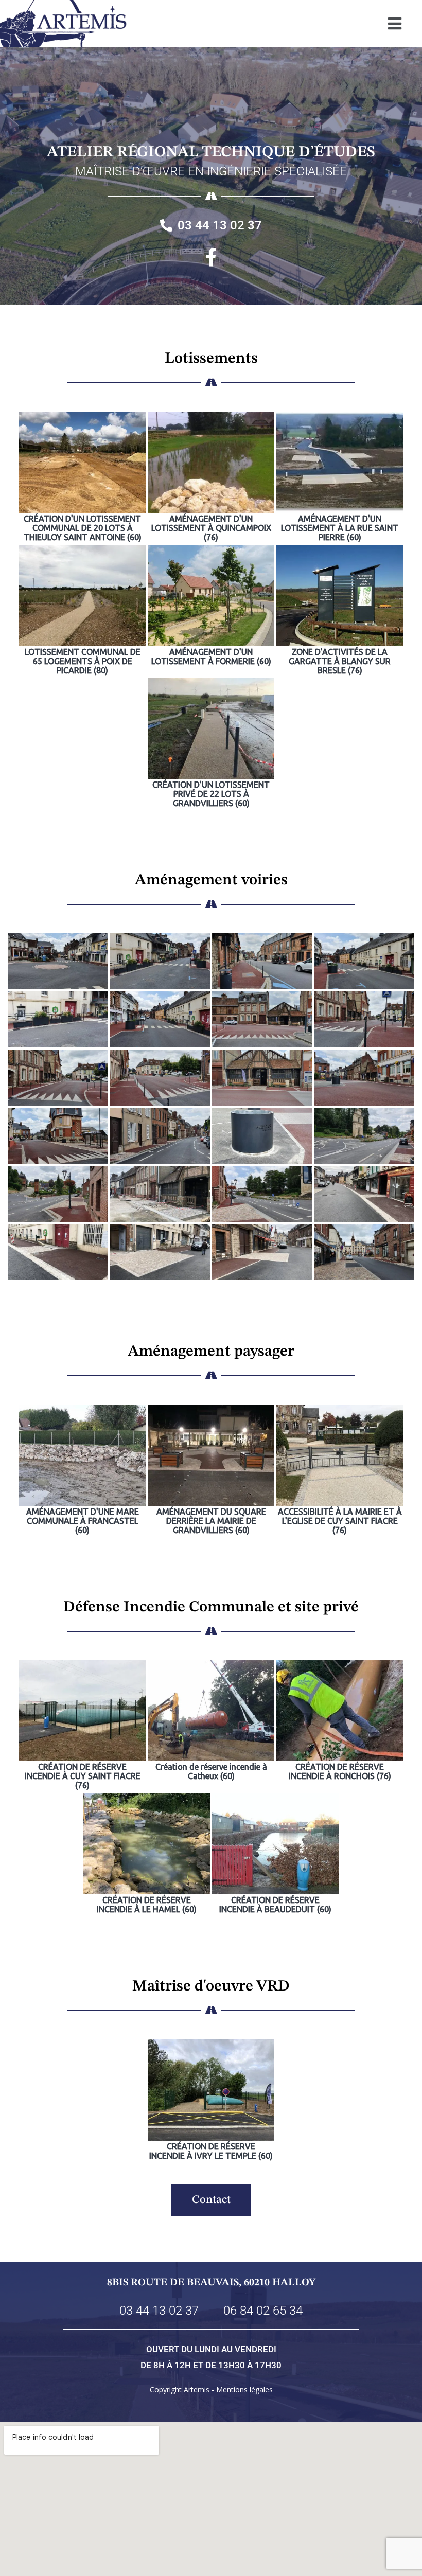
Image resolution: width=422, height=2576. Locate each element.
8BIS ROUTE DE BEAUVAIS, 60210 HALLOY (211, 2283)
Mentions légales (244, 2390)
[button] (394, 23)
